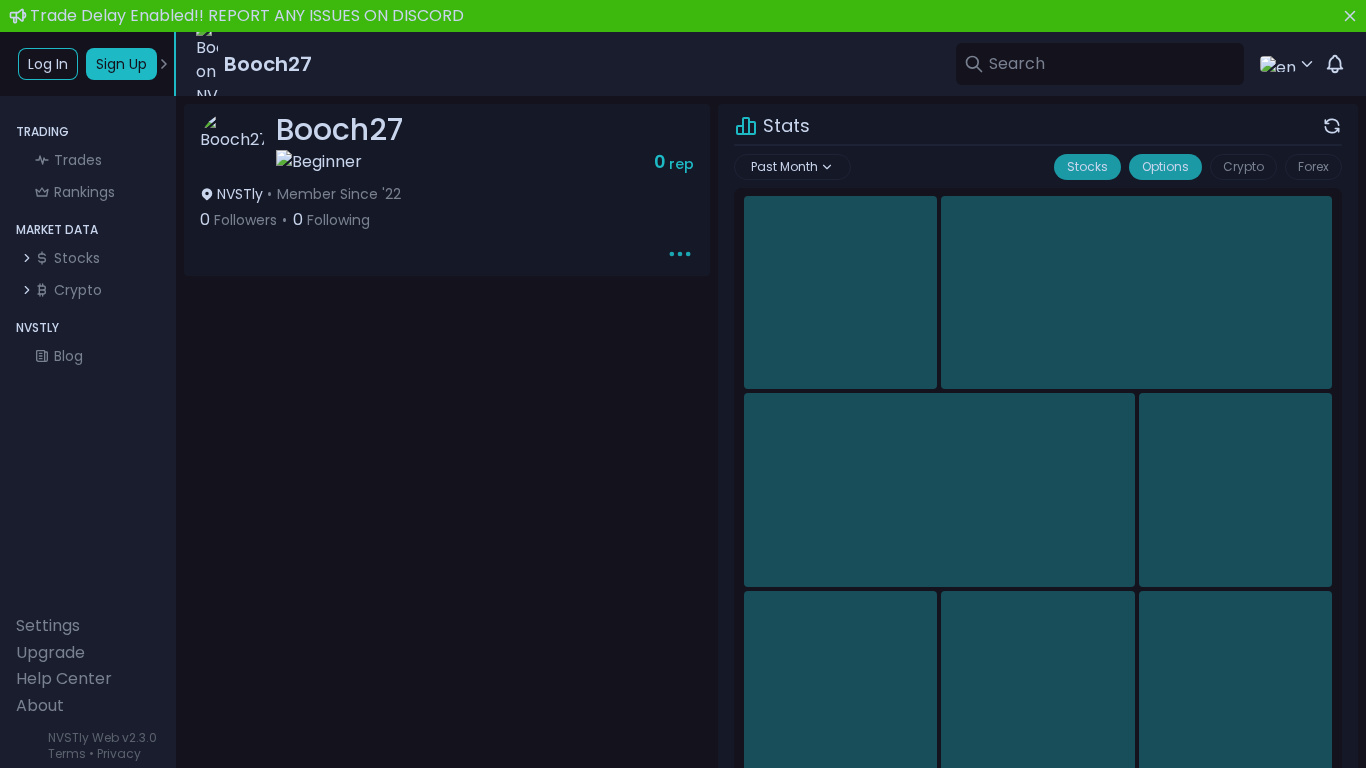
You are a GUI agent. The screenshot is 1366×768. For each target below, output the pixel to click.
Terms (67, 753)
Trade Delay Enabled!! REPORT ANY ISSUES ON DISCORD (247, 15)
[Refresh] (1332, 126)
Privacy (119, 753)
